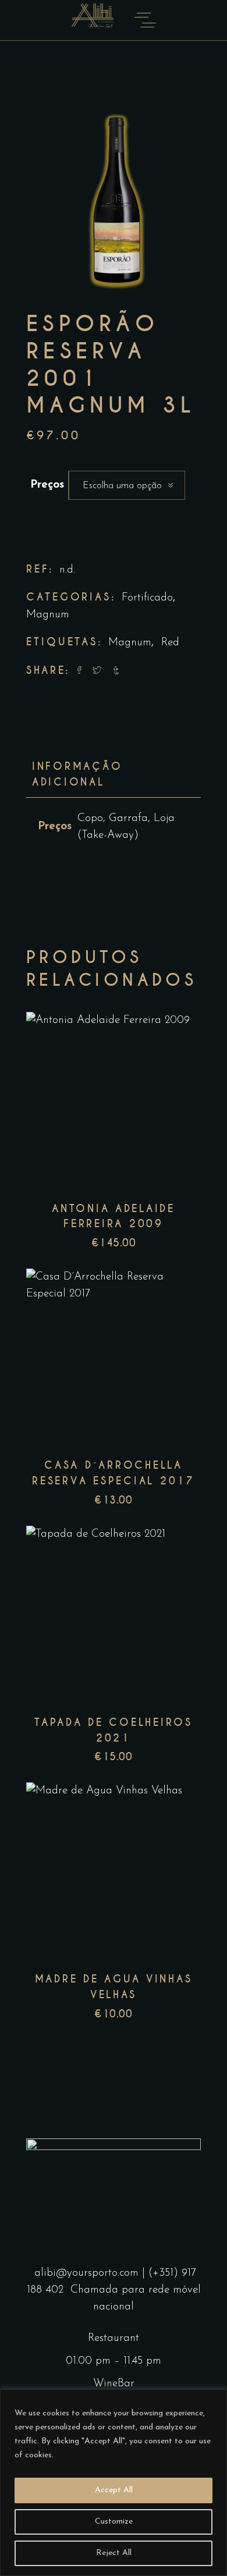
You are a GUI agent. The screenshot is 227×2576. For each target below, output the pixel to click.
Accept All (114, 2490)
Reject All (114, 2553)
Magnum (48, 615)
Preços (47, 485)
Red (170, 643)
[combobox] (127, 485)
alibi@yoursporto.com (86, 2273)
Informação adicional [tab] (77, 774)
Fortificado (147, 598)
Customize (114, 2522)
